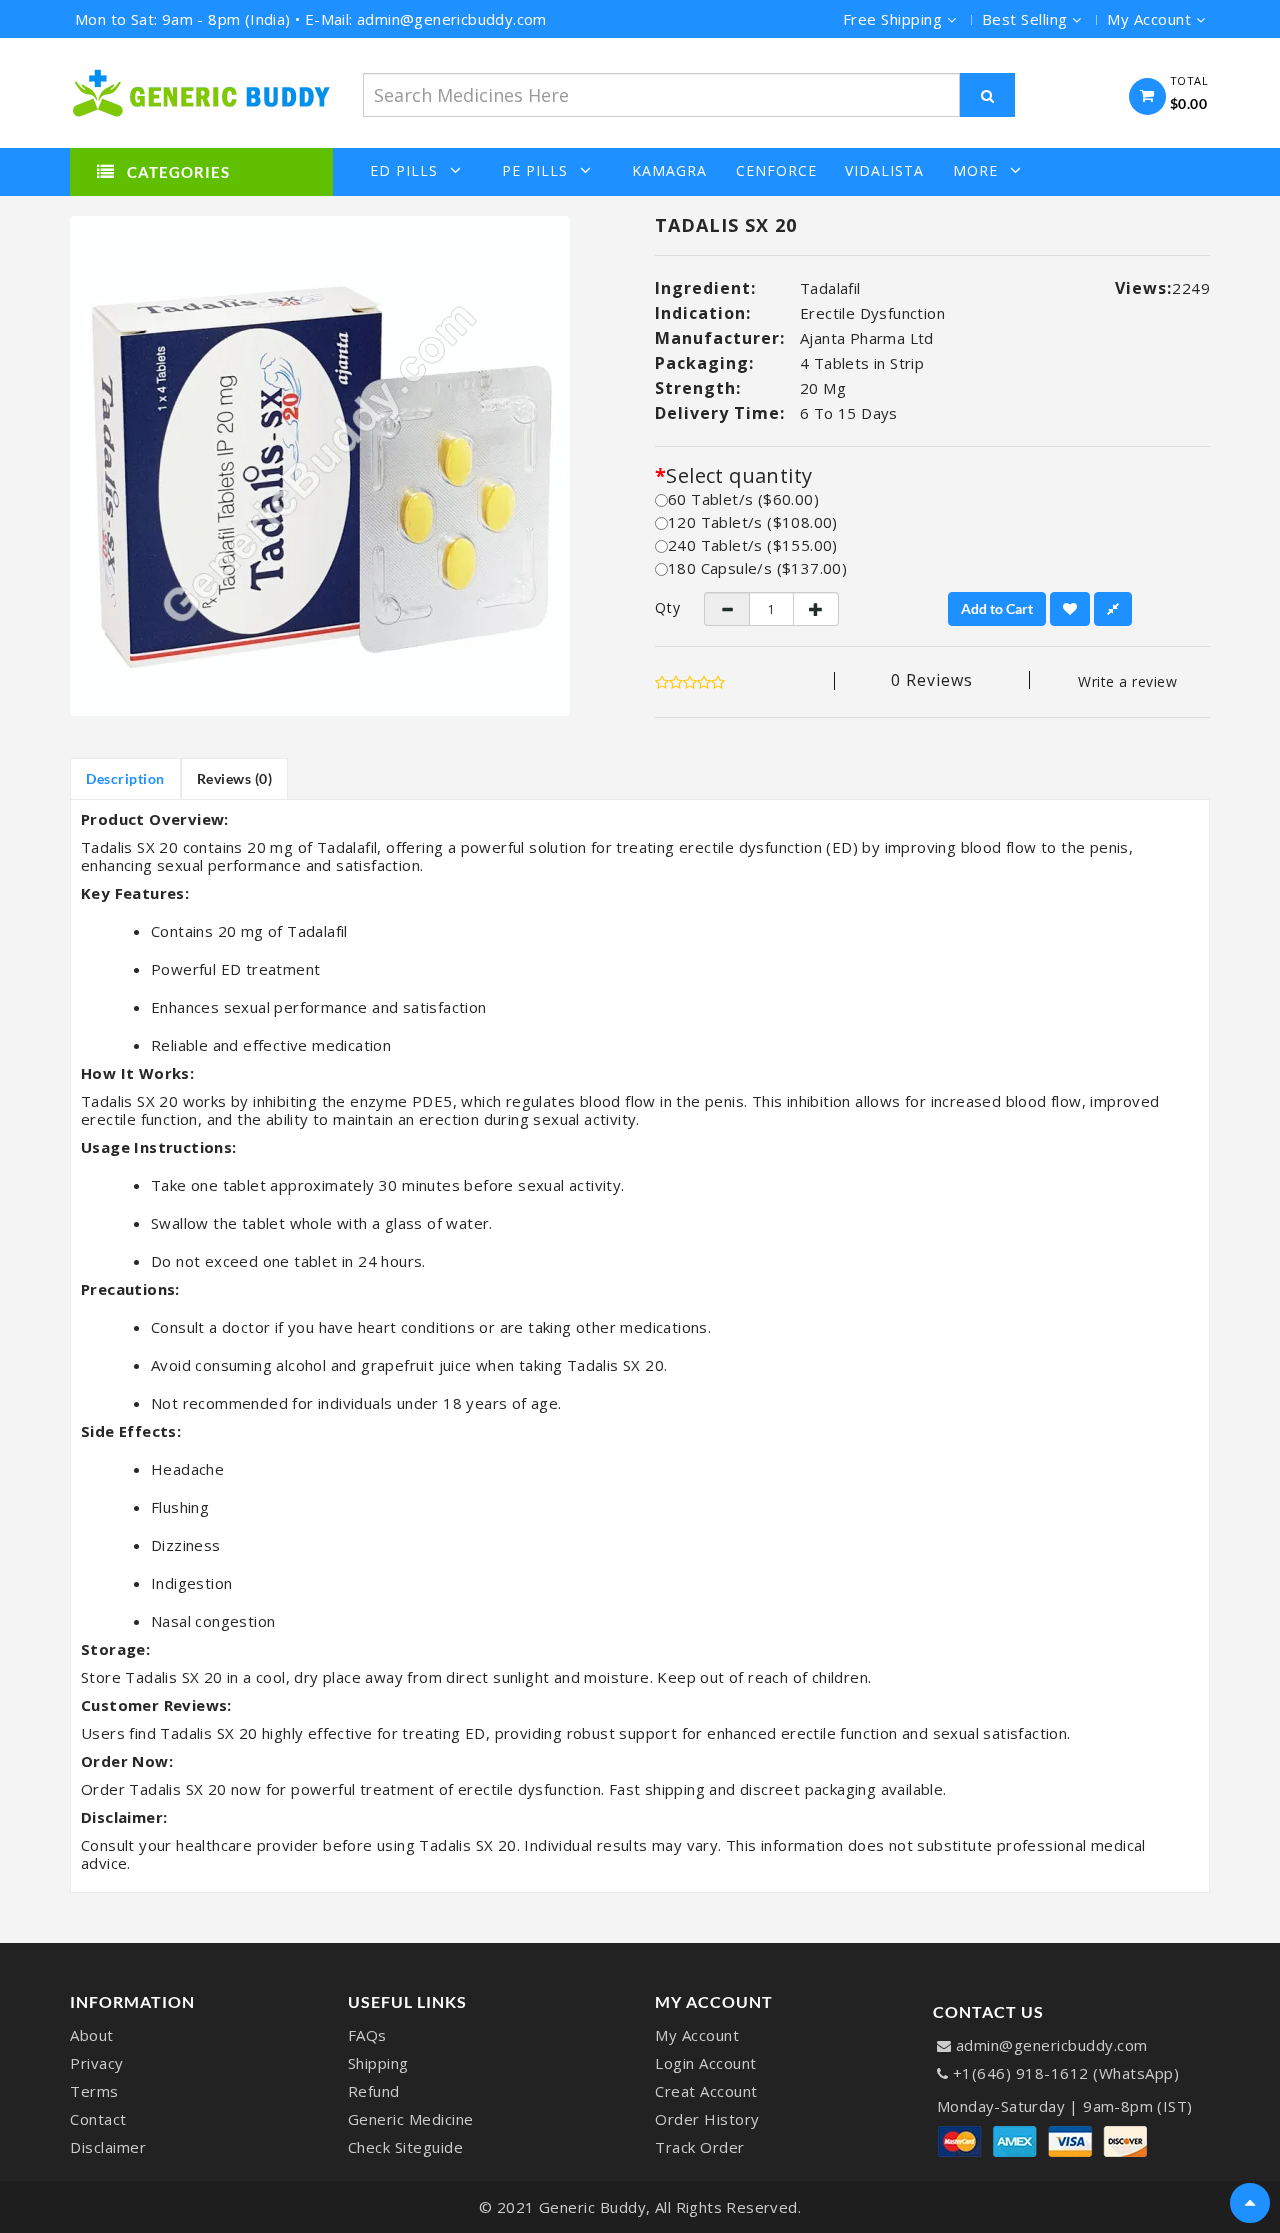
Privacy (97, 2063)
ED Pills (404, 170)
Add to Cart (997, 608)
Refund (374, 2091)
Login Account (706, 2063)
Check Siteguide (406, 2147)
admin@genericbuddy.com (1052, 2045)
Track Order (700, 2147)
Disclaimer (108, 2147)
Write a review (1127, 681)
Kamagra (669, 171)
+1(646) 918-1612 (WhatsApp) (1066, 2073)
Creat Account (706, 2091)
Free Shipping (895, 19)
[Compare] (1113, 609)
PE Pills (535, 170)
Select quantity (739, 476)
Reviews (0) (235, 778)
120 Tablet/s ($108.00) (753, 522)
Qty (664, 608)
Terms (94, 2091)
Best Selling (1027, 19)
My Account (697, 2035)
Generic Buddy (593, 2207)
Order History (707, 2119)
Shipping (378, 2063)
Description (125, 778)
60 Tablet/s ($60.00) (743, 499)
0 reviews (932, 680)
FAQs (367, 2035)
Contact (98, 2119)
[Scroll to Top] (1250, 2203)
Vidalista (884, 171)
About (92, 2035)
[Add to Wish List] (1070, 609)
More (975, 170)
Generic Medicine (411, 2119)
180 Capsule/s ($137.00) (757, 568)
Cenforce (776, 171)
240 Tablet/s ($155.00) (753, 545)
